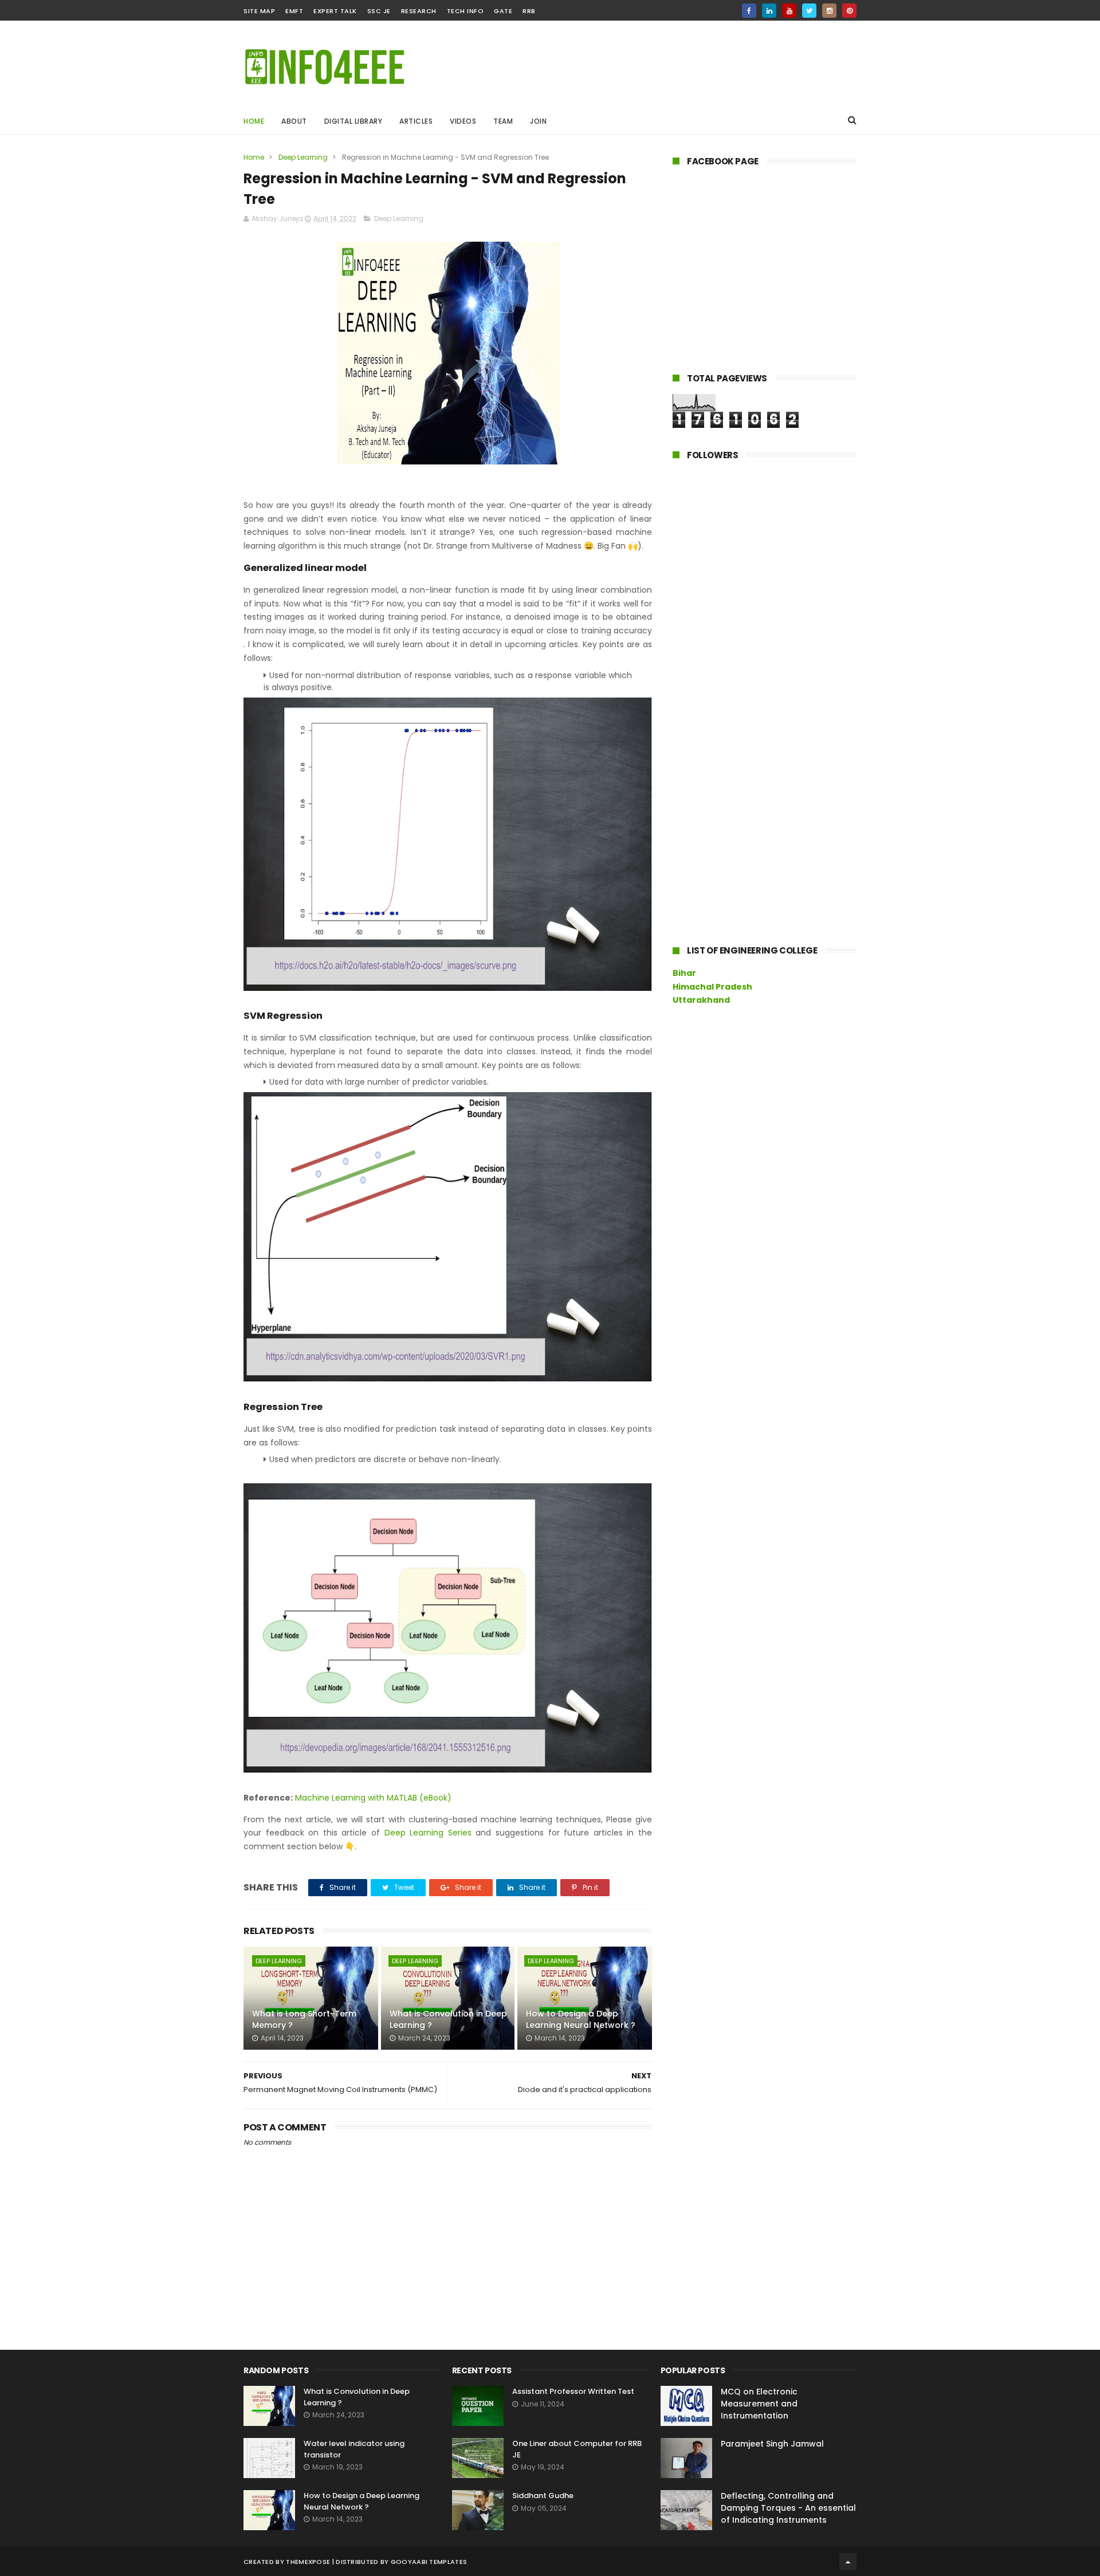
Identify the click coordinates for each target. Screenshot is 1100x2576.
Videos (463, 121)
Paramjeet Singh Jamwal (772, 2444)
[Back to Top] (848, 2562)
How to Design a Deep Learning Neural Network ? (581, 2019)
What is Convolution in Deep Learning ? (448, 2019)
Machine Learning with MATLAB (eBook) (373, 1798)
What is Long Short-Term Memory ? (304, 2019)
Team (503, 121)
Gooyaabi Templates (429, 2562)
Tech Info (465, 11)
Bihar (684, 973)
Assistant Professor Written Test (573, 2391)
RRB (529, 11)
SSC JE (379, 11)
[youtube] (789, 11)
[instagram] (829, 11)
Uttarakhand (701, 1000)
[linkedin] (769, 11)
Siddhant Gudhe (543, 2496)
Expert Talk (335, 11)
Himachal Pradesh (712, 987)
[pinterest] (849, 11)
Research (419, 11)
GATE (503, 11)
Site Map (259, 11)
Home (254, 121)
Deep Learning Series (428, 1833)
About (294, 121)
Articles (416, 121)
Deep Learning (303, 157)
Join (538, 121)
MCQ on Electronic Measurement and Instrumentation (759, 2404)
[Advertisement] (648, 64)
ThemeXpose (308, 2562)
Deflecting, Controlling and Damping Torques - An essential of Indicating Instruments (788, 2508)
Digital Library (353, 121)
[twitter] (809, 11)
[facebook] (749, 11)
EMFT (294, 11)
